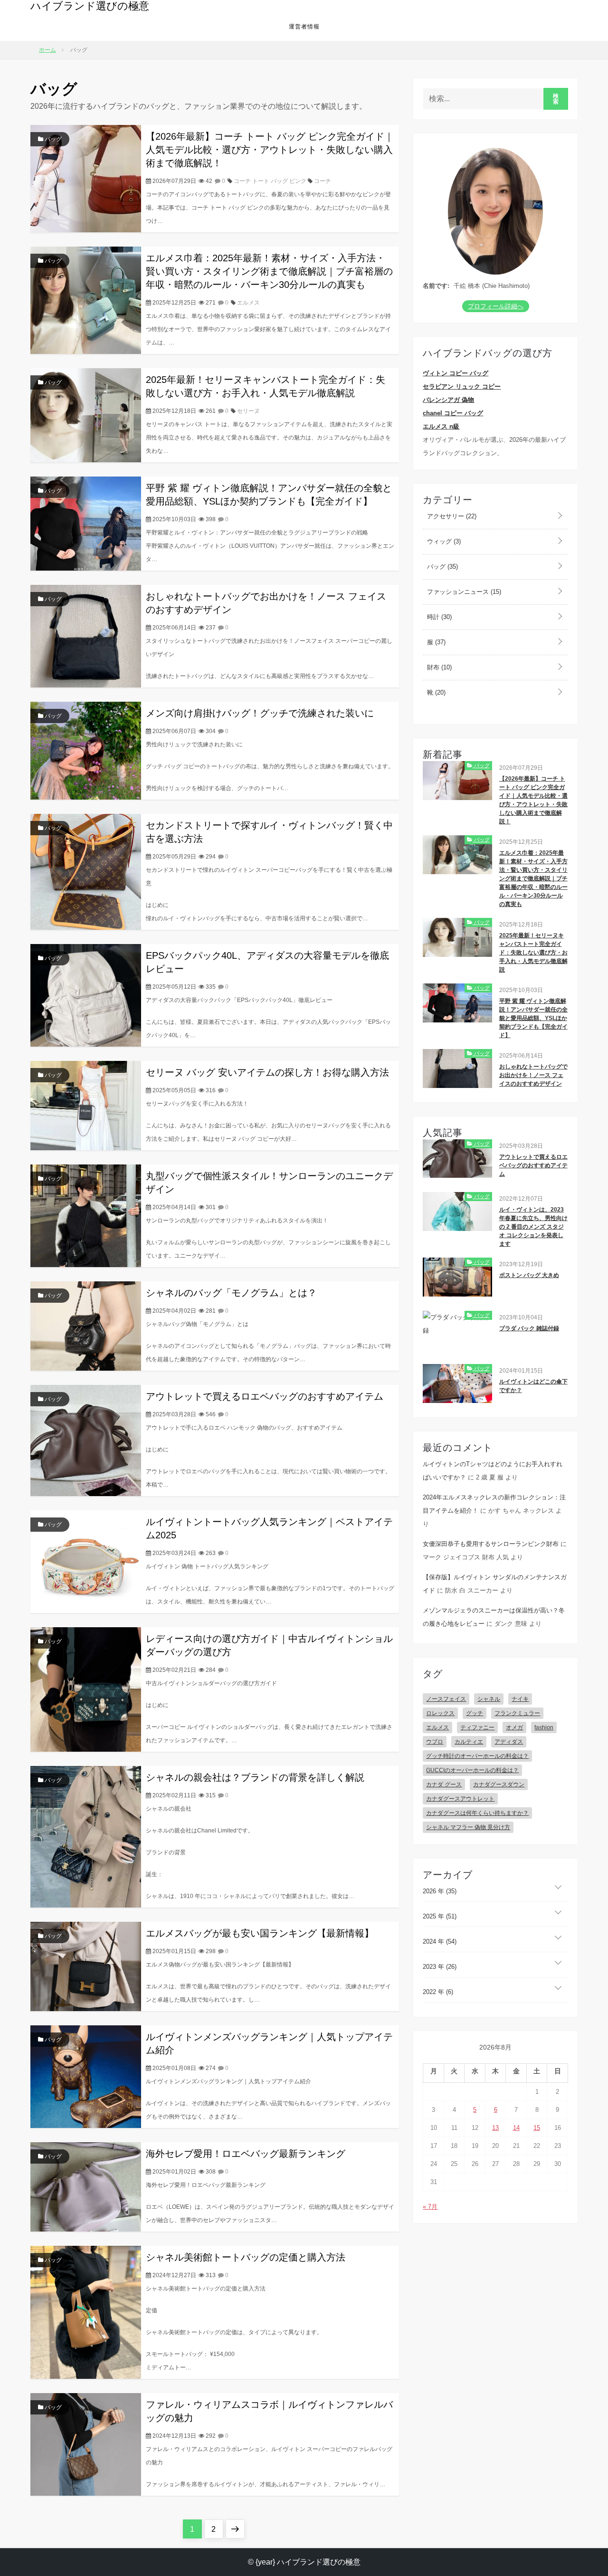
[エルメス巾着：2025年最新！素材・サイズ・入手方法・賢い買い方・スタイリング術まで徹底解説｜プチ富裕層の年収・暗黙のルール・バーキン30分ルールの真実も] (86, 300)
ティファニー (477, 1727)
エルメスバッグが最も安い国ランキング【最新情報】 (260, 1933)
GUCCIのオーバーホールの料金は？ (472, 1770)
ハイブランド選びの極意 (90, 6)
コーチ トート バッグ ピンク (270, 181)
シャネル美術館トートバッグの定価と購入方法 (246, 2257)
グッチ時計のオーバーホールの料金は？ (477, 1756)
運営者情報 (304, 27)
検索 (556, 99)
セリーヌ (248, 411)
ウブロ (435, 1742)
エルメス (248, 303)
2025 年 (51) (440, 1916)
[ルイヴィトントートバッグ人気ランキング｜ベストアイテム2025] (86, 1561)
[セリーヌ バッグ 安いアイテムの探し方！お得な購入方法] (86, 1105)
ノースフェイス (446, 1699)
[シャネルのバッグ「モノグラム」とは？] (86, 1325)
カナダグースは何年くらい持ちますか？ (477, 1813)
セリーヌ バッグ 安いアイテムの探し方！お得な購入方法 (267, 1072)
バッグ (52, 139)
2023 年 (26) (440, 1967)
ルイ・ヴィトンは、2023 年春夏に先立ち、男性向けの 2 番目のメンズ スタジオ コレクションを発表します (533, 1227)
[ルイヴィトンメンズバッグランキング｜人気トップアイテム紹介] (86, 2076)
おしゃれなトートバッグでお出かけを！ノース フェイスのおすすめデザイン (533, 1075)
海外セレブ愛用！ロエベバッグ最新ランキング (246, 2154)
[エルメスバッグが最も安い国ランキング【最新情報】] (86, 1966)
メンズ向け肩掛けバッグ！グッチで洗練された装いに (260, 713)
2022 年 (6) (438, 1992)
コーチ (323, 181)
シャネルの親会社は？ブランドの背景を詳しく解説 (255, 1777)
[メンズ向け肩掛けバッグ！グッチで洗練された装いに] (86, 750)
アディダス (509, 1742)
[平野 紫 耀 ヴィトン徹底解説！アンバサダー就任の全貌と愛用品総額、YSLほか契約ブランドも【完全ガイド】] (86, 523)
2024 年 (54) (440, 1942)
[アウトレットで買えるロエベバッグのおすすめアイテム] (86, 1440)
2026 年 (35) (440, 1891)
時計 (438, 617)
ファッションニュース (463, 592)
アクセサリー (451, 516)
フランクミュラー (517, 1713)
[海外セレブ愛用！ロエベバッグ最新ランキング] (86, 2186)
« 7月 (430, 2207)
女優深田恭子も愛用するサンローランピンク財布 (491, 1544)
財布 (438, 667)
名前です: (436, 286)
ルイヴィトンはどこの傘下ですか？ (533, 1386)
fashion (544, 1727)
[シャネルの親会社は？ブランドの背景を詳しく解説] (86, 1836)
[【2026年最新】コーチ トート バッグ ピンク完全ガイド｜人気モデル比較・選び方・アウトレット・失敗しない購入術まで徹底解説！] (86, 178)
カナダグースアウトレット (460, 1799)
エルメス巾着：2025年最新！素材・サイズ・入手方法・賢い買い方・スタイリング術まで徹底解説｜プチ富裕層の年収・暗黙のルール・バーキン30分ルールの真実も (269, 271)
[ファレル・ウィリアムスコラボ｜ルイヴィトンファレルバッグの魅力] (86, 2444)
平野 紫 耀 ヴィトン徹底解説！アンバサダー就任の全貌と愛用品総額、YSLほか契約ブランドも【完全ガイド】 (533, 1018)
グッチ (475, 1713)
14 (516, 2128)
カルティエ (469, 1742)
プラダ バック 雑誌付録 (529, 1328)
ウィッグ (443, 541)
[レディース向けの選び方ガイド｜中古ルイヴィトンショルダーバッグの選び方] (86, 1689)
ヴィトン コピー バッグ (456, 373)
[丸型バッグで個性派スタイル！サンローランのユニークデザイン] (86, 1215)
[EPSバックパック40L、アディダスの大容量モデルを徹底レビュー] (86, 995)
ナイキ (520, 1699)
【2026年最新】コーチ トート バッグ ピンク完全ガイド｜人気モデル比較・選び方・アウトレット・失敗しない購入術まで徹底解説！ (270, 150)
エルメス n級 (441, 426)
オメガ (514, 1727)
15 (537, 2128)
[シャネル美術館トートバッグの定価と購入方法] (86, 2312)
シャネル (489, 1699)
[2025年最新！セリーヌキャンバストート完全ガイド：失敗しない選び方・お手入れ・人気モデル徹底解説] (86, 415)
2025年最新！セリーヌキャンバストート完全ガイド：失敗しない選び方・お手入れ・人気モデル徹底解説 (533, 953)
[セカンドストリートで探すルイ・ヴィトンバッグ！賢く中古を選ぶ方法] (86, 871)
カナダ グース (444, 1784)
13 (495, 2128)
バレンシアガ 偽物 (448, 400)
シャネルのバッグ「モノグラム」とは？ (231, 1293)
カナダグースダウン (499, 1784)
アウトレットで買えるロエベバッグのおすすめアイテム (265, 1396)
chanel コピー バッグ (453, 413)
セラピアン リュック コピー (462, 386)
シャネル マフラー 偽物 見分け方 (468, 1827)
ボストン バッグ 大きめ (529, 1275)
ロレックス (440, 1713)
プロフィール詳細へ (496, 306)
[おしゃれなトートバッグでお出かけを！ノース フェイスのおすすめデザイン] (86, 635)
